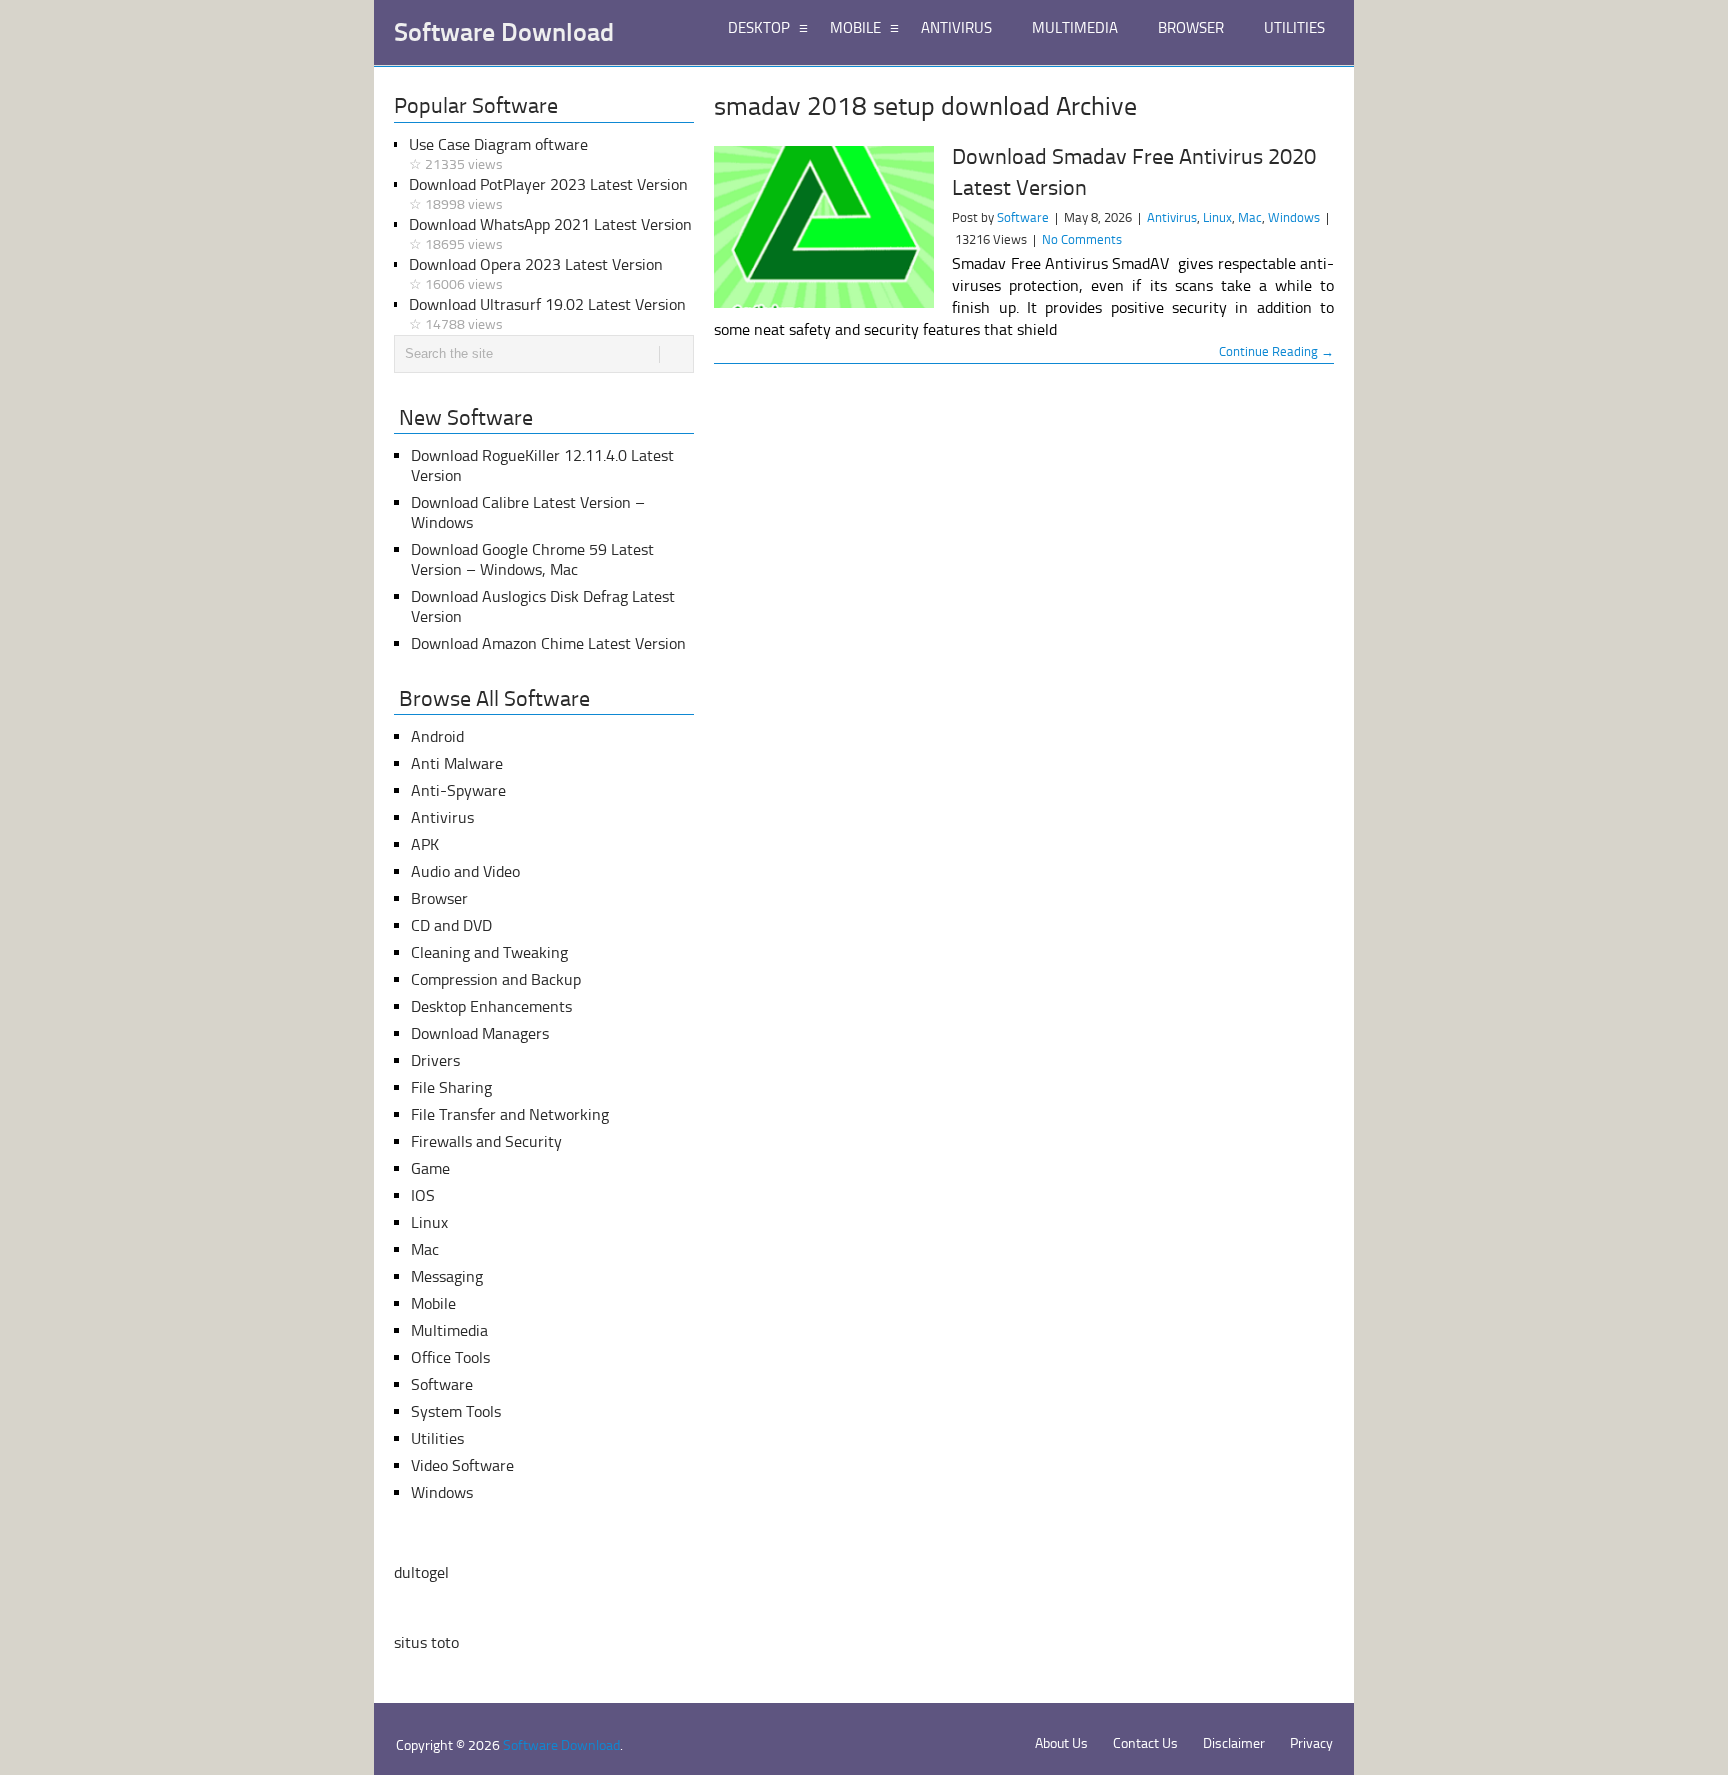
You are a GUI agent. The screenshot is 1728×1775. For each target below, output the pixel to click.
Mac (1250, 217)
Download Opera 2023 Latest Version (536, 274)
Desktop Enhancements (491, 1006)
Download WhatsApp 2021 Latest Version (550, 234)
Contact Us (1145, 1743)
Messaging (447, 1276)
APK (425, 844)
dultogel (421, 1572)
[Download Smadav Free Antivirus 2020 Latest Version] (824, 227)
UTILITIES (1294, 28)
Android (437, 736)
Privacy (1311, 1743)
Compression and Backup (496, 979)
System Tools (456, 1411)
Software (1023, 217)
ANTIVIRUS (956, 28)
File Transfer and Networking (510, 1114)
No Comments (1082, 239)
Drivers (435, 1060)
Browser (439, 898)
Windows (1294, 217)
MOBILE (855, 28)
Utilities (437, 1438)
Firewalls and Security (486, 1141)
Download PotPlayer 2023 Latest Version (548, 194)
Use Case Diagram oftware (498, 154)
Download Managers (480, 1033)
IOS (423, 1195)
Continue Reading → (1276, 351)
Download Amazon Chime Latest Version (548, 643)
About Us (1061, 1743)
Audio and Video (465, 871)
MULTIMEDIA (1075, 28)
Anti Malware (457, 763)
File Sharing (451, 1087)
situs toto (426, 1642)
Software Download (504, 33)
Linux (1217, 217)
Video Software (462, 1465)
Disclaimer (1234, 1743)
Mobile (433, 1303)
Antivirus (1172, 217)
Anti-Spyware (458, 790)
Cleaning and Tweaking (489, 952)
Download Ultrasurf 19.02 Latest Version (547, 314)
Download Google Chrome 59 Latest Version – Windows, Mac (532, 559)
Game (430, 1168)
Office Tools (450, 1357)
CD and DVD (451, 925)
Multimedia (449, 1330)
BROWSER (1191, 28)
